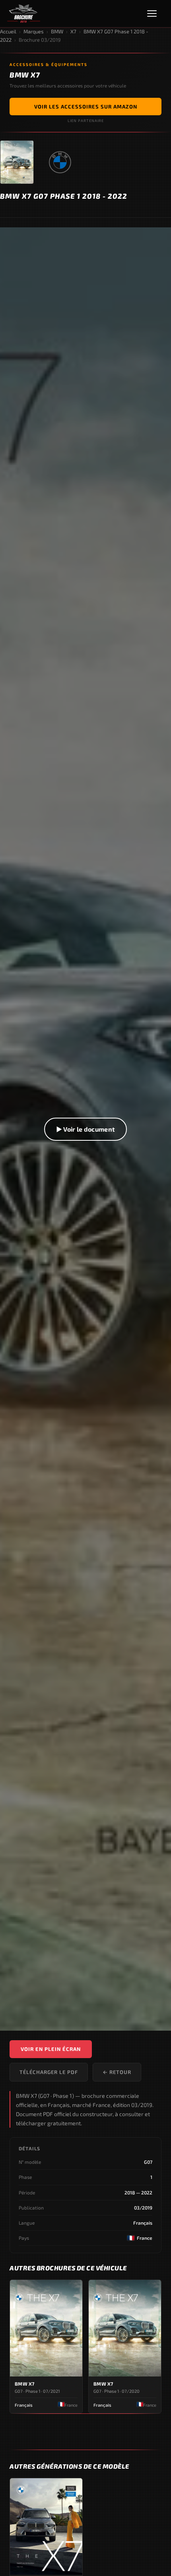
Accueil (8, 31)
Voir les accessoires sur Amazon (86, 107)
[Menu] (155, 14)
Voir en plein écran (51, 2049)
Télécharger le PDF (49, 2072)
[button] (85, 1129)
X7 (73, 31)
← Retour (117, 2072)
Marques (34, 31)
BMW (57, 31)
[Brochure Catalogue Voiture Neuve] (24, 14)
